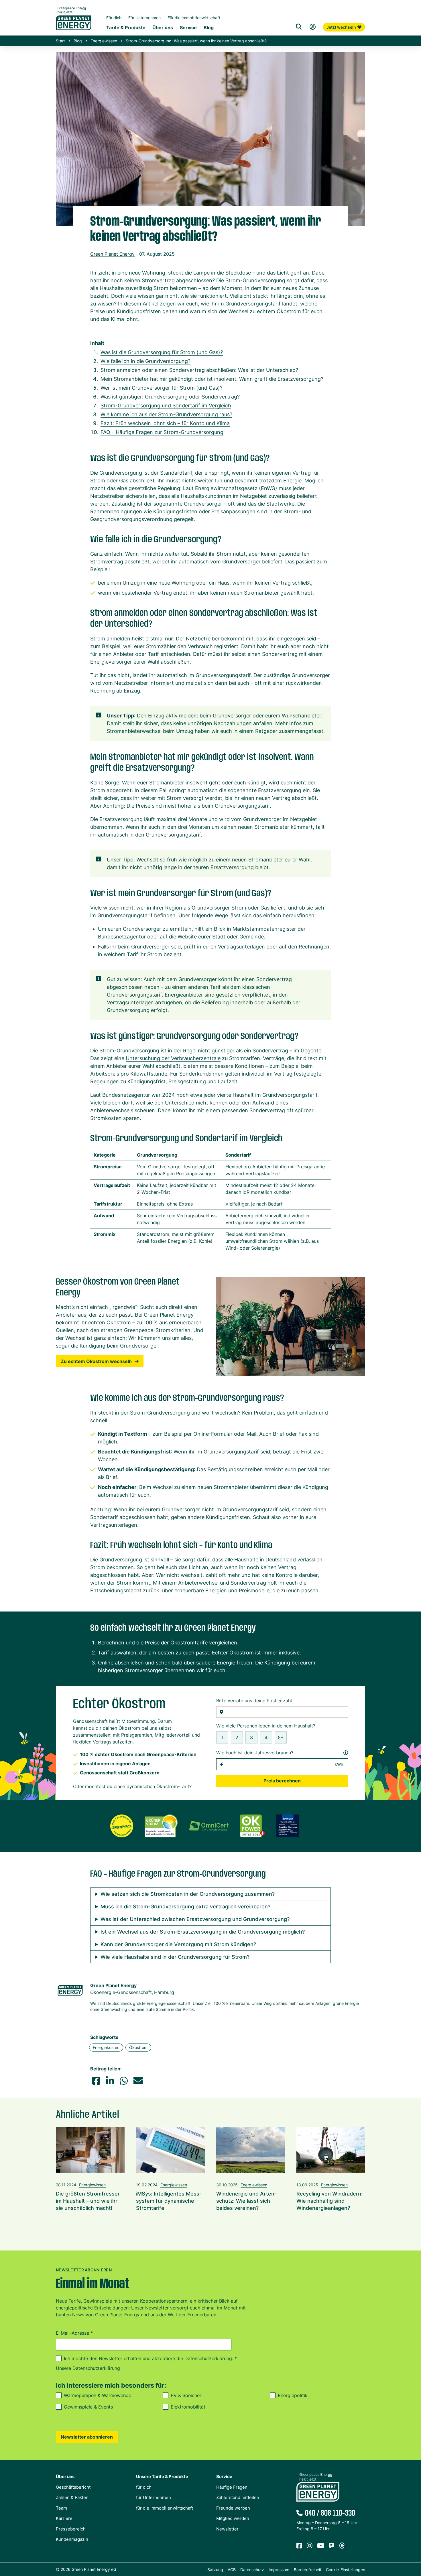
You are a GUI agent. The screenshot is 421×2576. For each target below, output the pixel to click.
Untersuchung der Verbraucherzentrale (173, 1058)
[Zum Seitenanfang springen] (414, 2546)
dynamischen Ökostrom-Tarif (158, 1786)
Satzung (215, 2570)
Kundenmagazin (72, 2539)
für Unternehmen (154, 2497)
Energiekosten (106, 2047)
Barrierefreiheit (308, 2570)
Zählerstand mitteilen (238, 2497)
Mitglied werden (233, 2518)
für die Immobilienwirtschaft (165, 2508)
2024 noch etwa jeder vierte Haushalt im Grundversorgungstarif (240, 1095)
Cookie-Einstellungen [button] (346, 2570)
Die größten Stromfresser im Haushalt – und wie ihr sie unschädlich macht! (88, 2201)
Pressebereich (71, 2529)
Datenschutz (252, 2570)
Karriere (64, 2518)
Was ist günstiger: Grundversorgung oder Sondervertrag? (170, 397)
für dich (144, 2487)
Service (188, 27)
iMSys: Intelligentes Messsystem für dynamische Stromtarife (169, 2201)
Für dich (114, 18)
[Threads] (342, 2546)
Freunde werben (233, 2508)
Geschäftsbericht (73, 2487)
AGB (232, 2570)
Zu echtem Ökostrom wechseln (96, 1361)
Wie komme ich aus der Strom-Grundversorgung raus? (166, 414)
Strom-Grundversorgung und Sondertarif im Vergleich (166, 406)
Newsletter (227, 2529)
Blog (209, 27)
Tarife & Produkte (126, 27)
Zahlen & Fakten (72, 2497)
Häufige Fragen (232, 2487)
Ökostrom (138, 2047)
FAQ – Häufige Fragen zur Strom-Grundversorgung (162, 432)
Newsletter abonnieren (87, 2437)
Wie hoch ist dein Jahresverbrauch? (255, 1753)
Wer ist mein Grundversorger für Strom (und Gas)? (162, 388)
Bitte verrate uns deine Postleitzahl (254, 1701)
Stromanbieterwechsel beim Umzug (150, 731)
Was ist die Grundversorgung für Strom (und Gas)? (162, 352)
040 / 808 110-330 (330, 2513)
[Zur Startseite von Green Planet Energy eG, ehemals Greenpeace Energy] (74, 23)
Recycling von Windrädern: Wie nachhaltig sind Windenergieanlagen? (329, 2201)
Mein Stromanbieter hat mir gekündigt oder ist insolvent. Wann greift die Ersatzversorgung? (212, 379)
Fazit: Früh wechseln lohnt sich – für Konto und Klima (165, 423)
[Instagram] (310, 2546)
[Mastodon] (332, 2546)
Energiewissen (104, 41)
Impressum (279, 2570)
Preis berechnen (282, 1781)
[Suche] (299, 27)
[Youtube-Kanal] (321, 2546)
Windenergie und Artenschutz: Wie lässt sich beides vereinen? (246, 2201)
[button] (96, 2081)
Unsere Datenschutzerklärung (88, 2368)
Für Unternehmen (144, 18)
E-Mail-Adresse (74, 2333)
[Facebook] (299, 2546)
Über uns (163, 27)
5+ (281, 1737)
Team (61, 2508)
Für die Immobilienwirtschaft (194, 18)
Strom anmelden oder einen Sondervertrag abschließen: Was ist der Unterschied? (199, 370)
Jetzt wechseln (341, 27)
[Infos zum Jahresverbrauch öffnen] (346, 1753)
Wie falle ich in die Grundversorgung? (145, 361)
